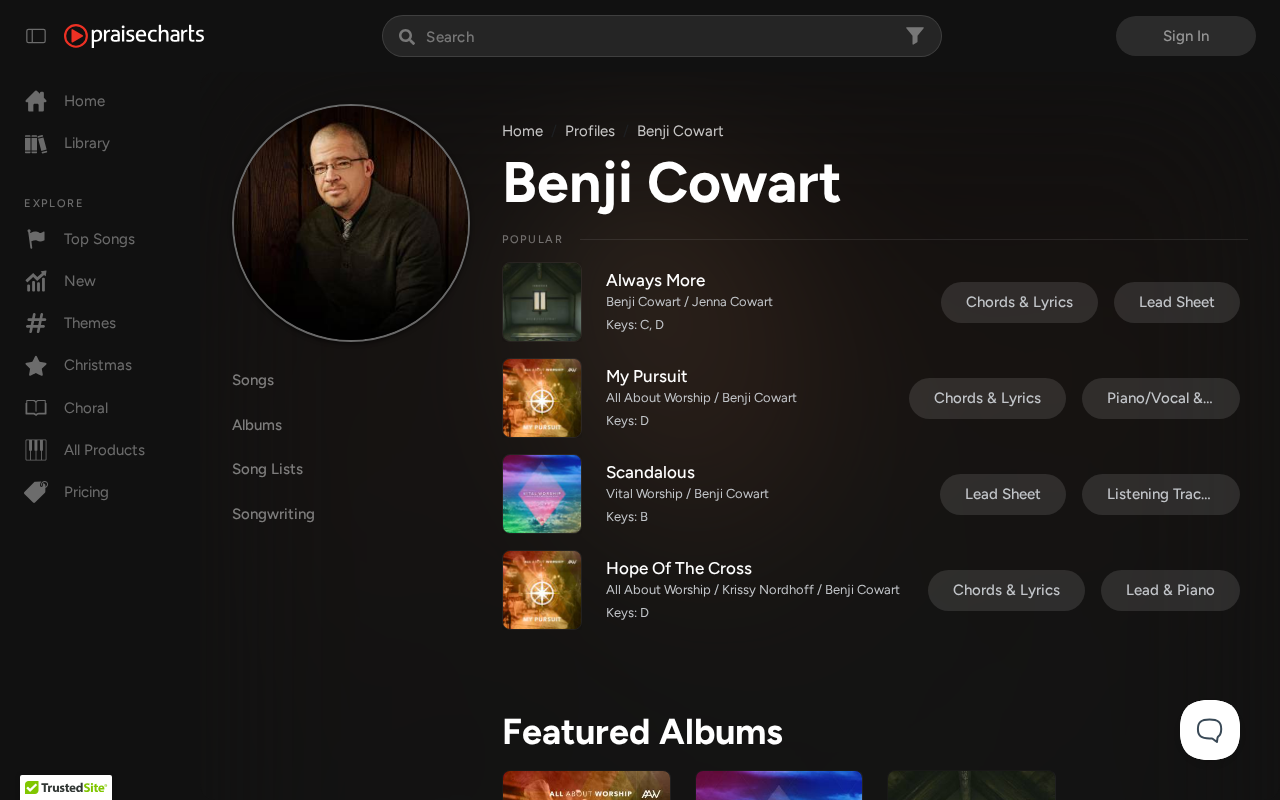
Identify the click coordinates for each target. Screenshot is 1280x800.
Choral (86, 408)
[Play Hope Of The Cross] (542, 590)
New (80, 281)
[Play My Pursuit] (542, 398)
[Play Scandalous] (542, 494)
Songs (253, 380)
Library (87, 143)
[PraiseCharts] (134, 36)
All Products (104, 450)
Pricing (86, 492)
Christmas (98, 365)
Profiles (590, 131)
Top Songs (99, 239)
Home (84, 101)
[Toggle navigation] (36, 36)
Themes (90, 323)
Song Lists (267, 469)
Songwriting (273, 514)
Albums (257, 425)
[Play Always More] (542, 302)
